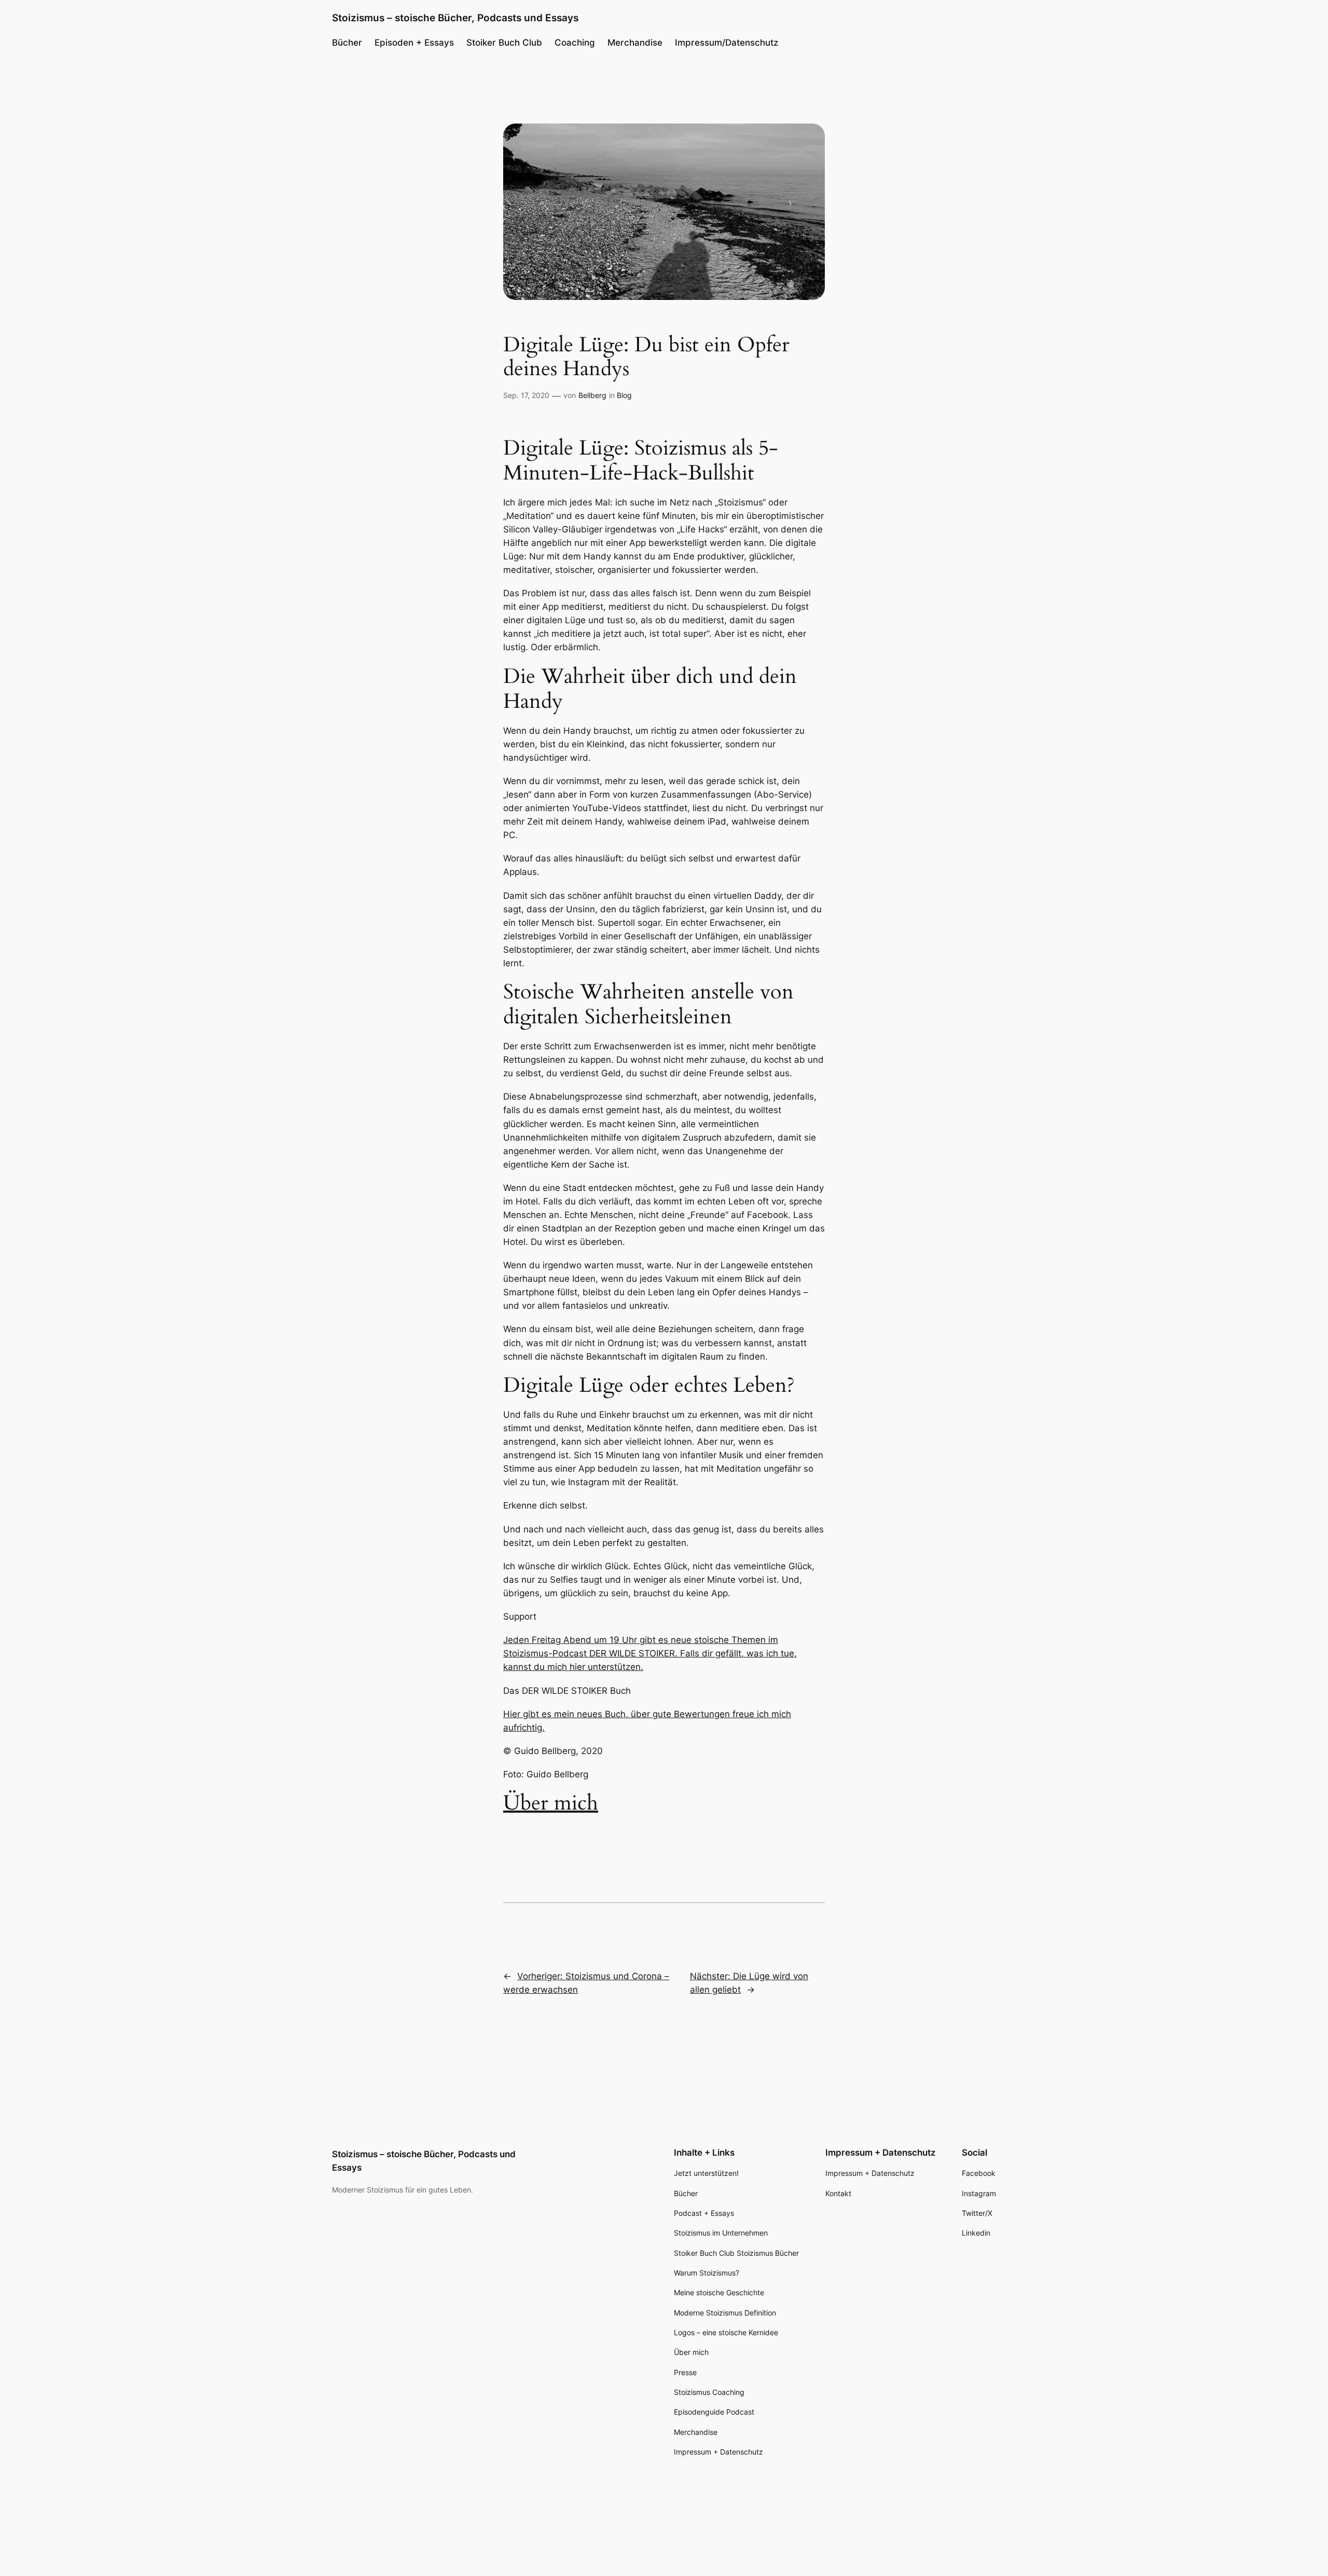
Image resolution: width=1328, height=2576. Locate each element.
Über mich (551, 1803)
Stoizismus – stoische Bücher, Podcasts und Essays (455, 18)
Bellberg (592, 395)
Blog (624, 395)
